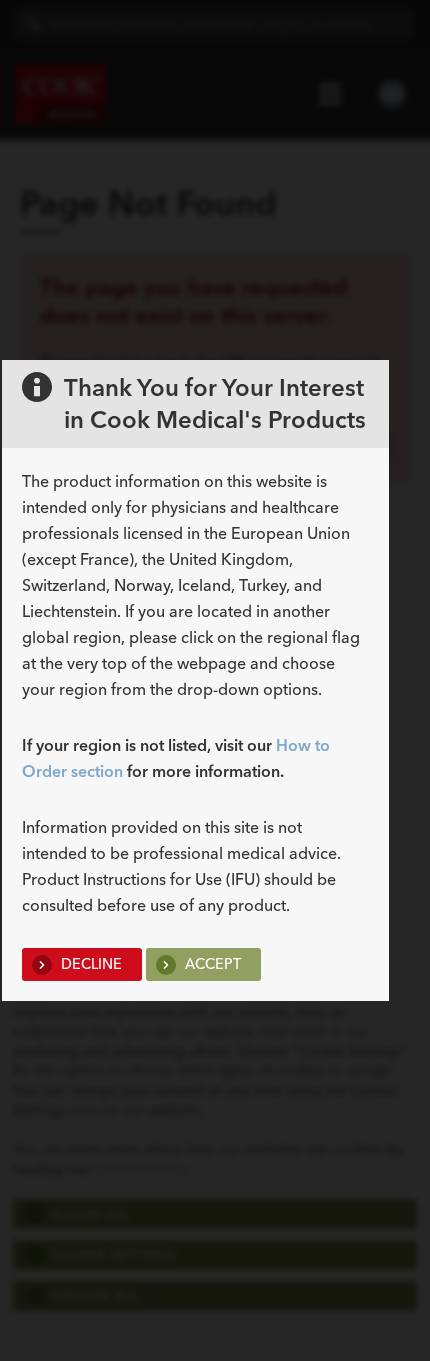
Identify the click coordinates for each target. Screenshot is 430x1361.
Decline (89, 964)
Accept (211, 964)
